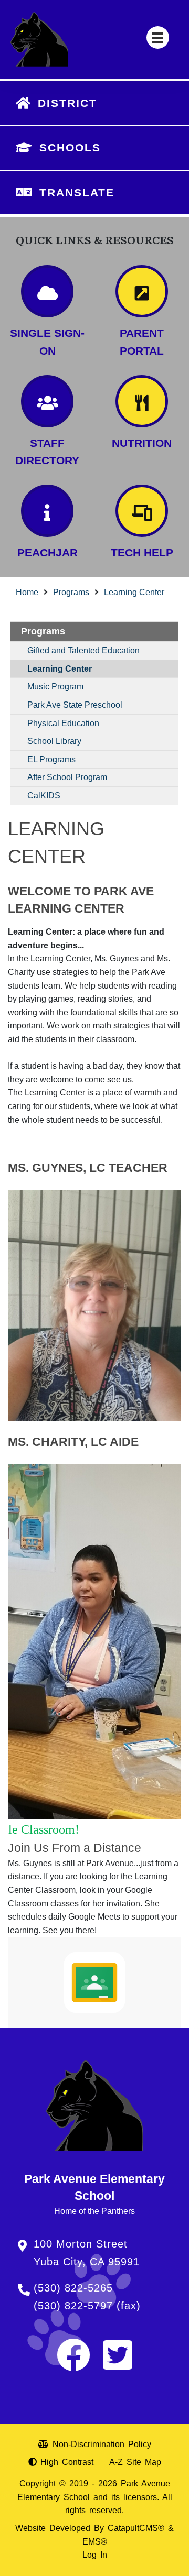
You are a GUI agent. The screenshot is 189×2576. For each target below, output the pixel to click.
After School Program (67, 777)
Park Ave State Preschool (75, 705)
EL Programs (51, 759)
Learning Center (134, 592)
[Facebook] (73, 2365)
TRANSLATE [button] (77, 193)
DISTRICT (67, 103)
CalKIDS (44, 796)
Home (27, 592)
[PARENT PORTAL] (142, 291)
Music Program (55, 687)
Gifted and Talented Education (83, 650)
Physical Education (63, 723)
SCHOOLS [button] (70, 147)
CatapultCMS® (136, 2528)
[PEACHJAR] (47, 511)
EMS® (95, 2542)
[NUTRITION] (142, 401)
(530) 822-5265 (73, 2288)
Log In (95, 2555)
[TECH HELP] (142, 511)
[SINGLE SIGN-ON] (47, 291)
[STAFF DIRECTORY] (47, 401)
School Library (54, 741)
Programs (71, 592)
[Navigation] (158, 37)
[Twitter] (118, 2365)
